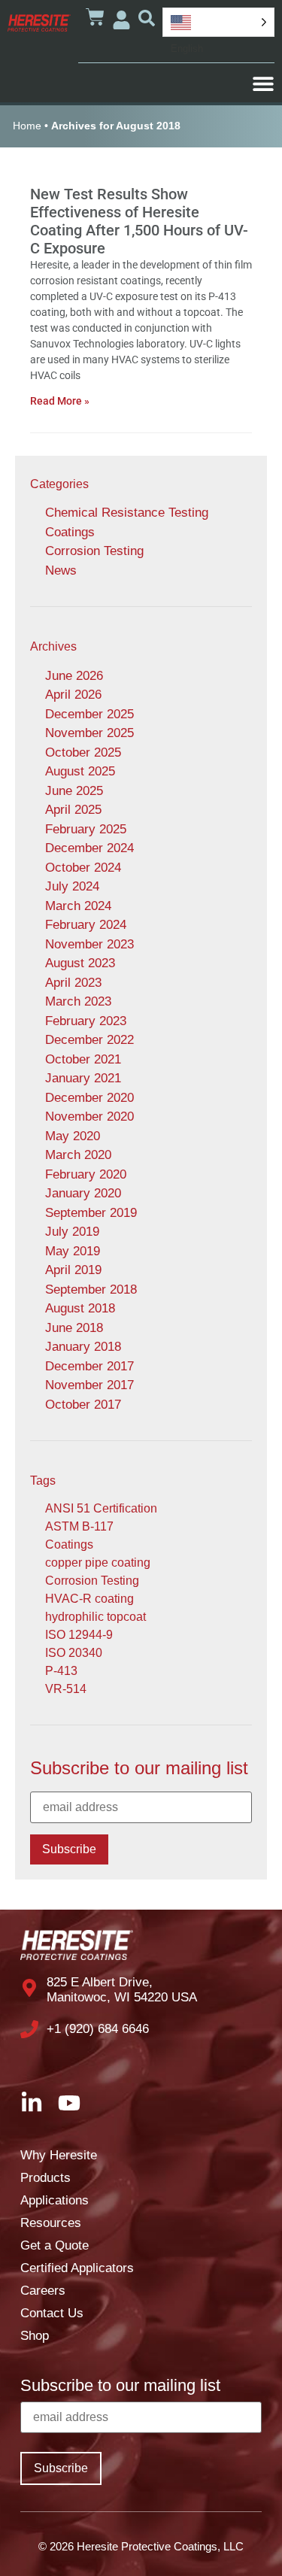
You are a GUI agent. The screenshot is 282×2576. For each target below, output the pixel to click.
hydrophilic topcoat (96, 1617)
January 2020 (83, 1193)
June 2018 (74, 1328)
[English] (218, 22)
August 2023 (80, 963)
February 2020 (86, 1174)
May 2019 (73, 1251)
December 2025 (89, 714)
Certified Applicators (77, 2268)
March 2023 (78, 1001)
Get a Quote (55, 2245)
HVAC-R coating (89, 1599)
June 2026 (74, 676)
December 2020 (89, 1098)
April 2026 (73, 695)
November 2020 (89, 1117)
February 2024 (86, 925)
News (61, 570)
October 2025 (83, 752)
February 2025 (86, 829)
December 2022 (89, 1040)
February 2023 (86, 1021)
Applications (55, 2200)
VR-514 (66, 1689)
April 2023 (73, 983)
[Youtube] (69, 2103)
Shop (35, 2336)
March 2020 (78, 1155)
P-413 (61, 1671)
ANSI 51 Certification (101, 1508)
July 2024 (72, 886)
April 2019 (73, 1270)
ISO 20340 (74, 1653)
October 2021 (83, 1059)
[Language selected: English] (218, 22)
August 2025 (80, 771)
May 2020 (73, 1136)
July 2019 (72, 1232)
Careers (43, 2291)
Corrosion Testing (94, 551)
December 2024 (89, 848)
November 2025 (89, 733)
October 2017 (83, 1405)
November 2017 (89, 1385)
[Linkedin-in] (32, 2103)
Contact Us (52, 2313)
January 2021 (83, 1078)
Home (27, 126)
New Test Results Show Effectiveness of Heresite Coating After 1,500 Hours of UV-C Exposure (139, 221)
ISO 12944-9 (79, 1635)
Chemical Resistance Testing (127, 513)
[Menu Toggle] (263, 83)
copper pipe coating (98, 1563)
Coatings (70, 532)
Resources (51, 2223)
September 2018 (91, 1290)
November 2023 (89, 944)
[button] (147, 18)
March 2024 (78, 906)
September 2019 (91, 1213)
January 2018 (83, 1347)
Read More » (60, 401)
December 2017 (89, 1366)
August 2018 (80, 1308)
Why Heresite (59, 2155)
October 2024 (83, 868)
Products (45, 2178)
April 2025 (73, 810)
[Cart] (95, 17)
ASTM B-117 (79, 1526)
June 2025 (74, 791)
